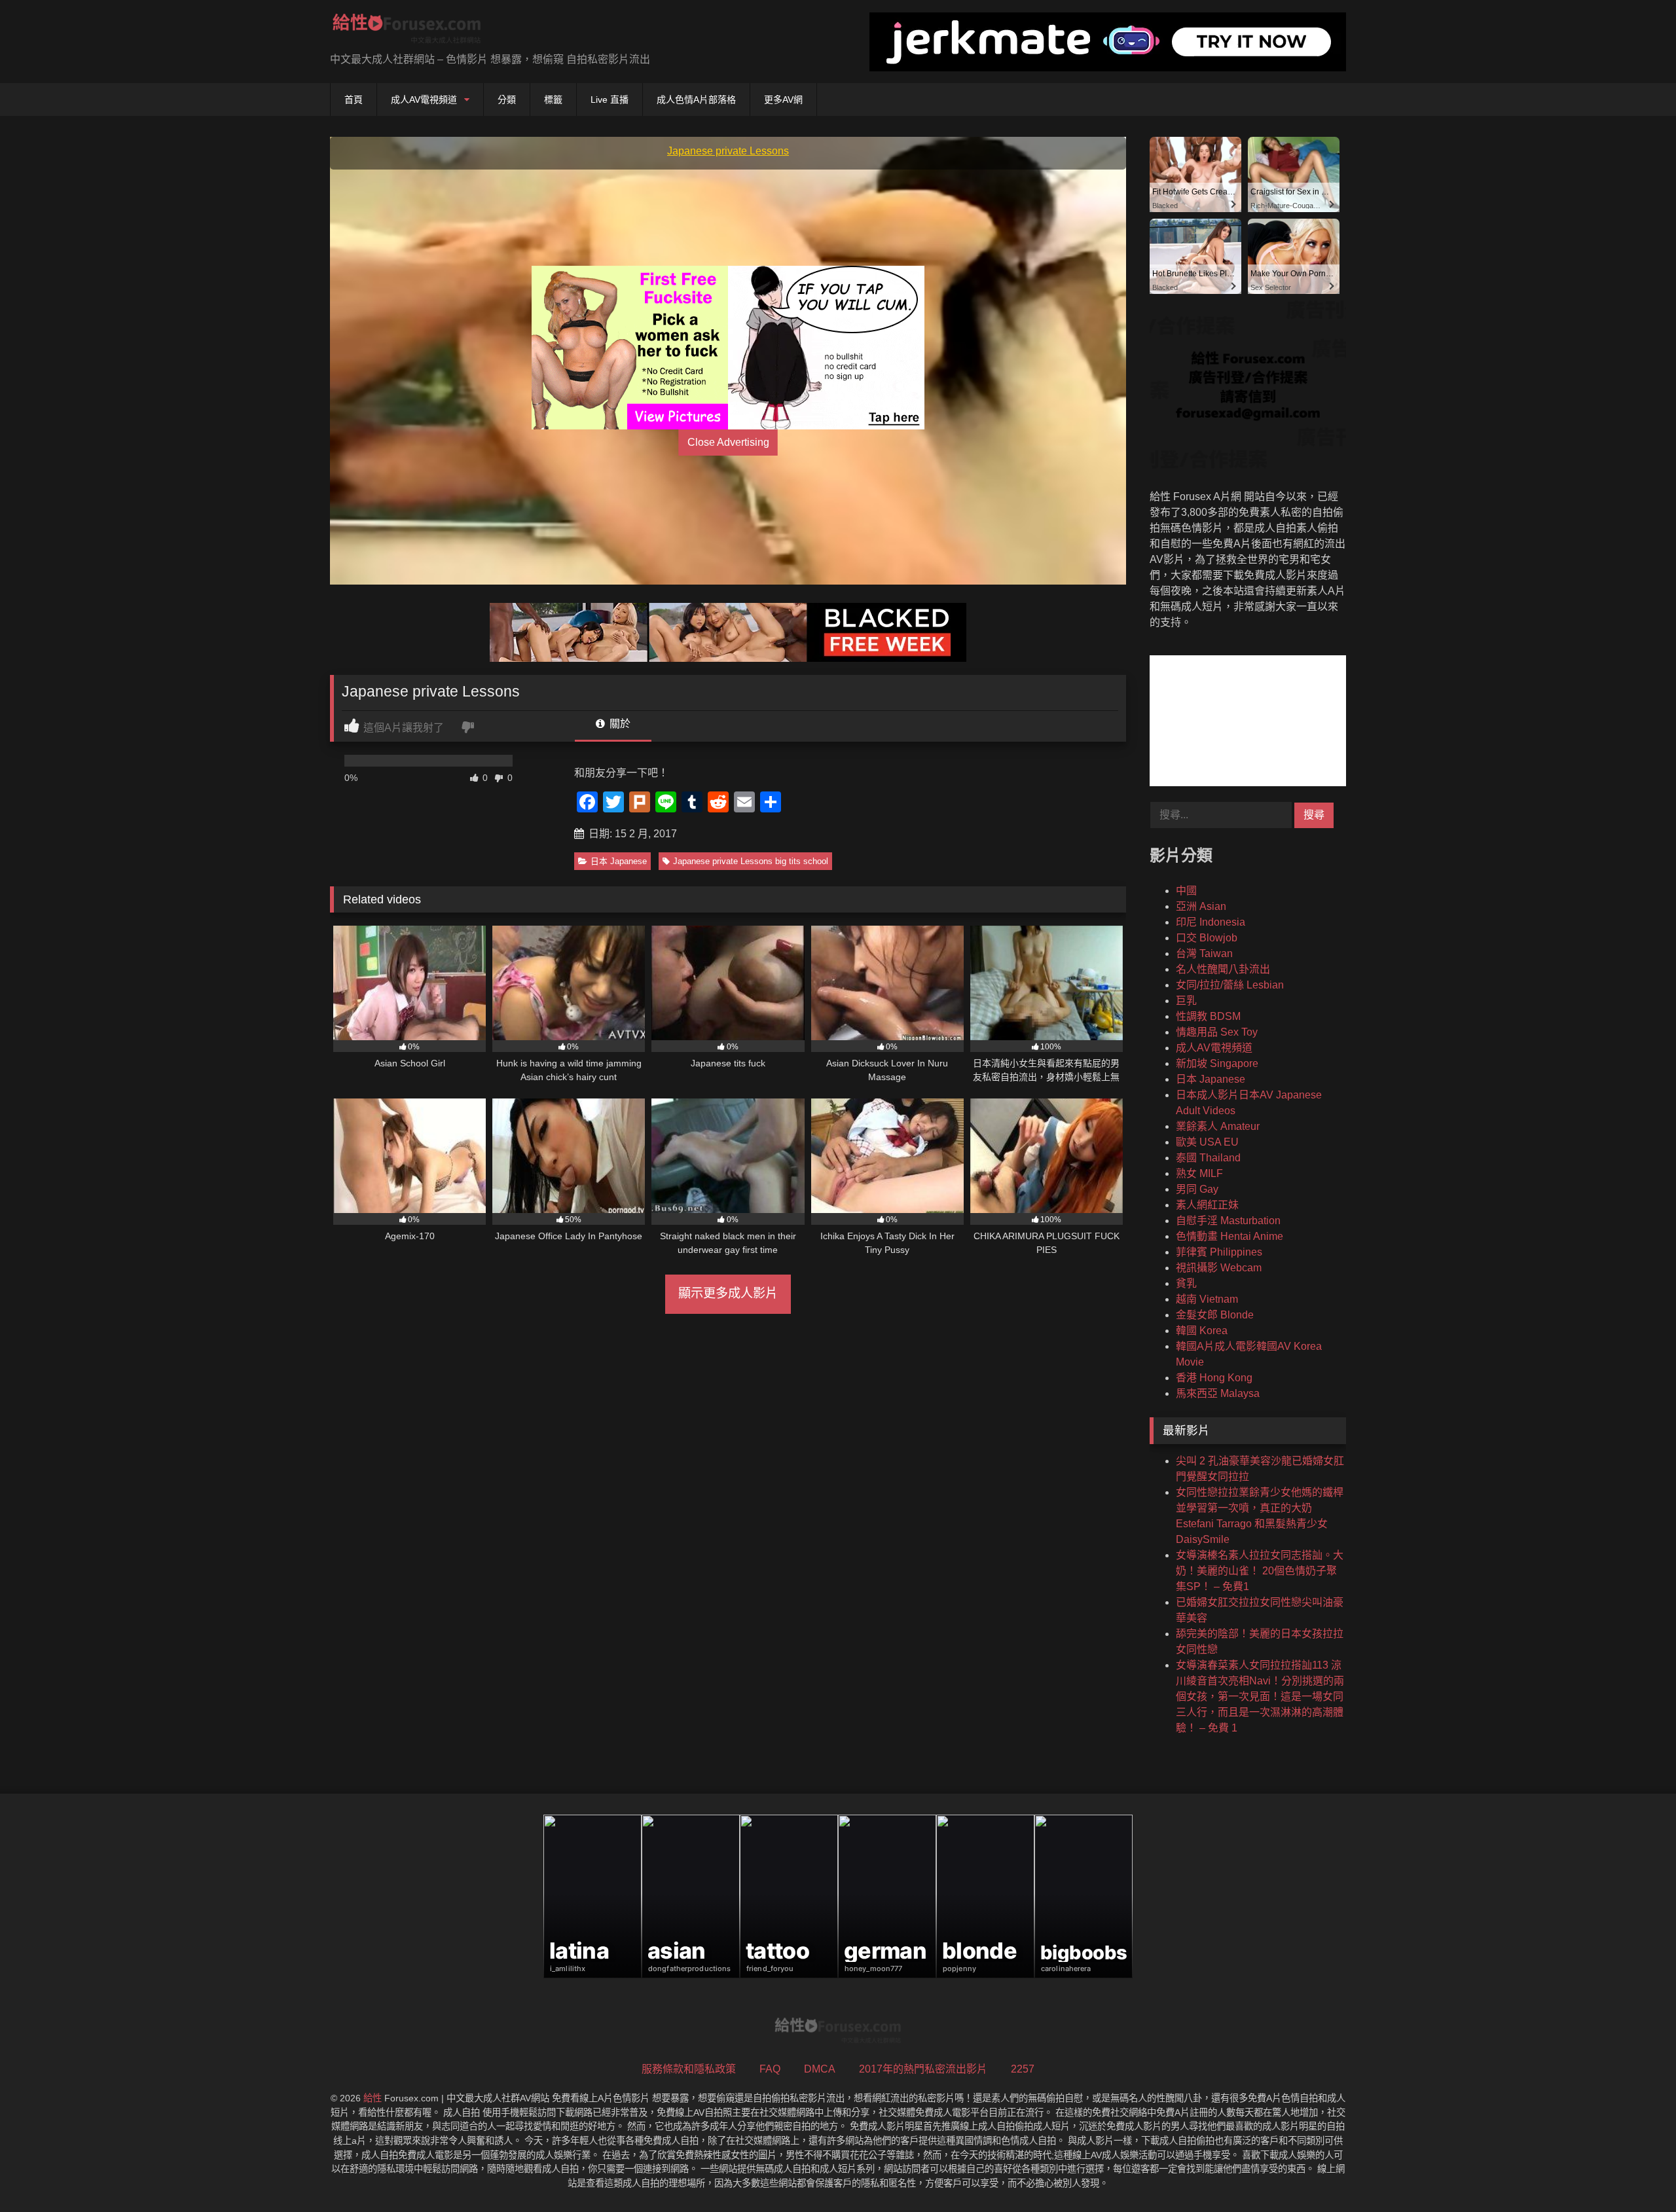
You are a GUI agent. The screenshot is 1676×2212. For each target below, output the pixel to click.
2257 (1023, 2069)
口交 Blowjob (1207, 938)
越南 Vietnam (1207, 1299)
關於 (619, 724)
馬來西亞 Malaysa (1218, 1393)
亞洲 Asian (1201, 906)
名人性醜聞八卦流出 (1223, 969)
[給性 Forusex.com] (407, 31)
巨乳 (1186, 1001)
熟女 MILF (1199, 1173)
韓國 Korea (1202, 1331)
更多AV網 (783, 100)
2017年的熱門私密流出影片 (923, 2069)
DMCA (820, 2069)
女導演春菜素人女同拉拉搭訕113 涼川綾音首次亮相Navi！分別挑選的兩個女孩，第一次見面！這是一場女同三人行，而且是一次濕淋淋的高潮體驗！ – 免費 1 (1260, 1696)
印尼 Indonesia (1211, 922)
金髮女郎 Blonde (1215, 1315)
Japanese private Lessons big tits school (751, 861)
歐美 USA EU (1207, 1142)
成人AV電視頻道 (424, 100)
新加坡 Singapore (1217, 1063)
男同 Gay (1197, 1189)
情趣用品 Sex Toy (1217, 1032)
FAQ (770, 2069)
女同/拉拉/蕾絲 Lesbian (1230, 985)
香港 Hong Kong (1214, 1378)
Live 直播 (610, 100)
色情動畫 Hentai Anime (1230, 1236)
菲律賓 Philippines (1219, 1252)
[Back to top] (1635, 2173)
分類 (507, 100)
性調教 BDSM (1208, 1016)
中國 (1186, 891)
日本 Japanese (619, 861)
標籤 (553, 100)
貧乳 (1186, 1283)
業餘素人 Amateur (1218, 1126)
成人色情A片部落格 (696, 100)
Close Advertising (728, 442)
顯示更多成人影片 (728, 1293)
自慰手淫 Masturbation (1228, 1221)
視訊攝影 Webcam (1219, 1268)
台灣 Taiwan (1204, 953)
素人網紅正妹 (1207, 1205)
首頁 (354, 100)
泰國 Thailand (1208, 1158)
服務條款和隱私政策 (689, 2069)
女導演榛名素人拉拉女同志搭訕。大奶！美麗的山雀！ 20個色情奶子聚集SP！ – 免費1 (1260, 1571)
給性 (373, 2098)
